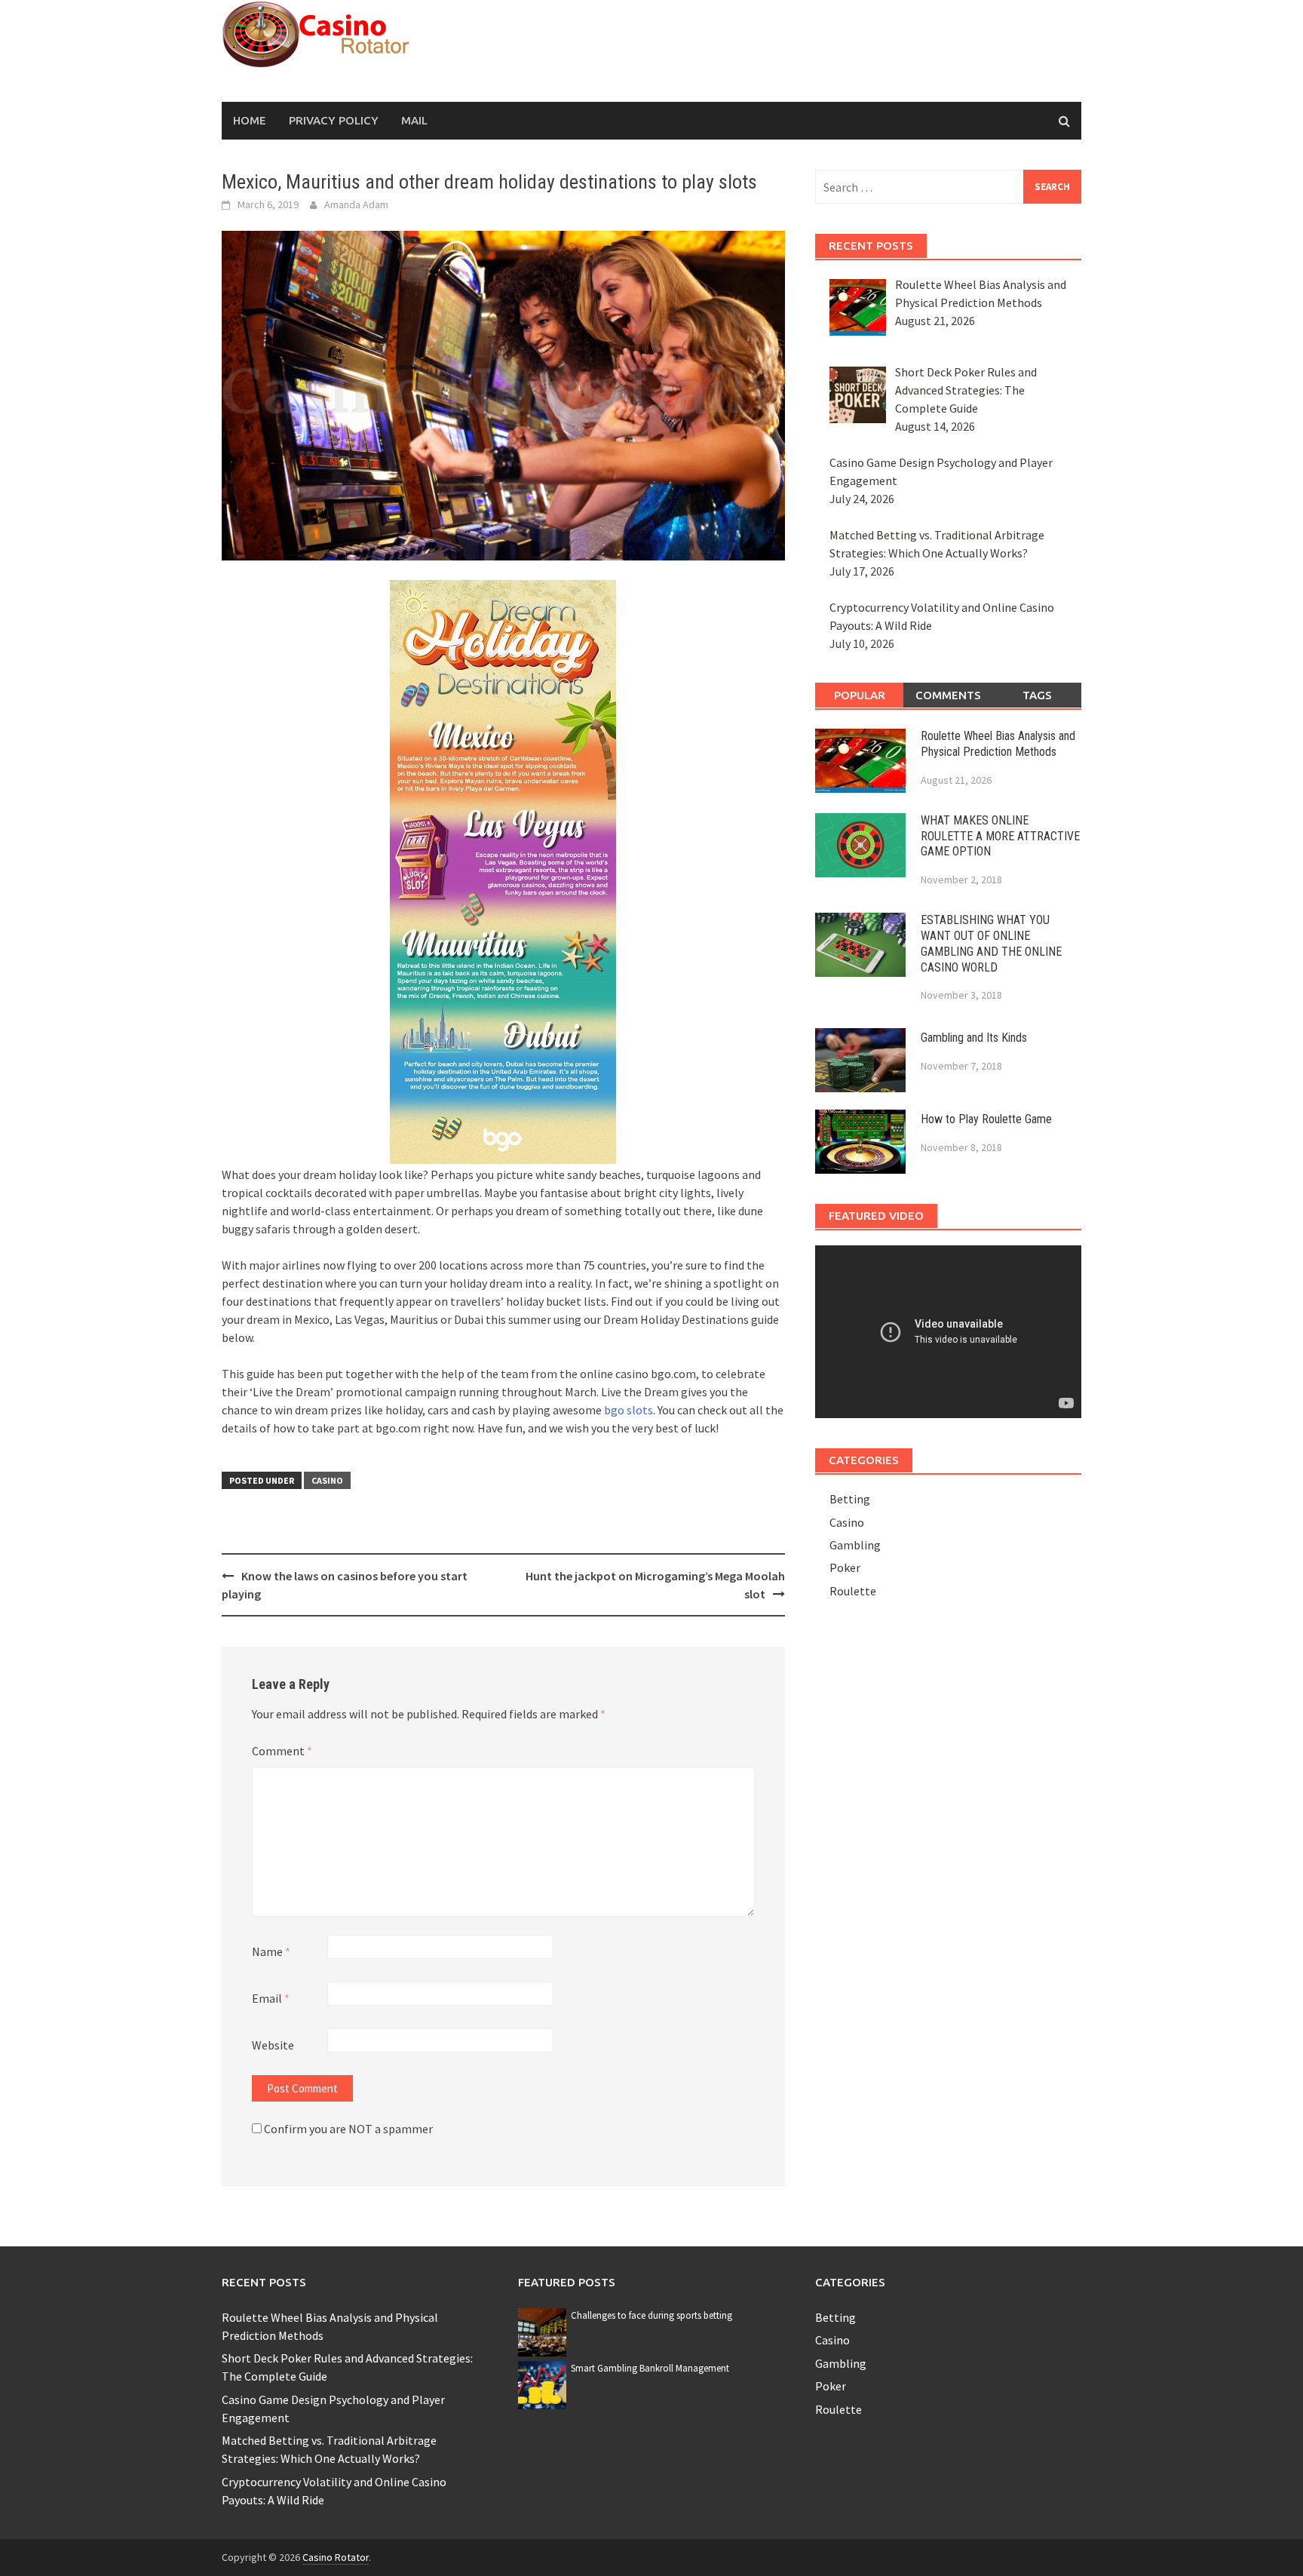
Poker (845, 1567)
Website (273, 2045)
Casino (327, 1480)
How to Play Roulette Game (986, 1119)
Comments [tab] (948, 695)
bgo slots (629, 1410)
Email (271, 1998)
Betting (850, 1499)
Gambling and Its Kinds (974, 1038)
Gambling (855, 1545)
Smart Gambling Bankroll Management (650, 2368)
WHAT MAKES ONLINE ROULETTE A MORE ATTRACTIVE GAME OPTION (1000, 836)
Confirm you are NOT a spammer (347, 2129)
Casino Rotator (336, 2557)
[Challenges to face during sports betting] (542, 2331)
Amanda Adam (356, 204)
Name (271, 1951)
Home (250, 120)
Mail (414, 120)
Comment (282, 1751)
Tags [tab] (1037, 695)
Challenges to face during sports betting (651, 2315)
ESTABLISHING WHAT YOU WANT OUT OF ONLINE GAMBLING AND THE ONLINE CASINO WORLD (991, 943)
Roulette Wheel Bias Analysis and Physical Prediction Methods (998, 744)
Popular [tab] (860, 695)
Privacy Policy (334, 120)
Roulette (853, 1591)
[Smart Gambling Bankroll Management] (542, 2384)
